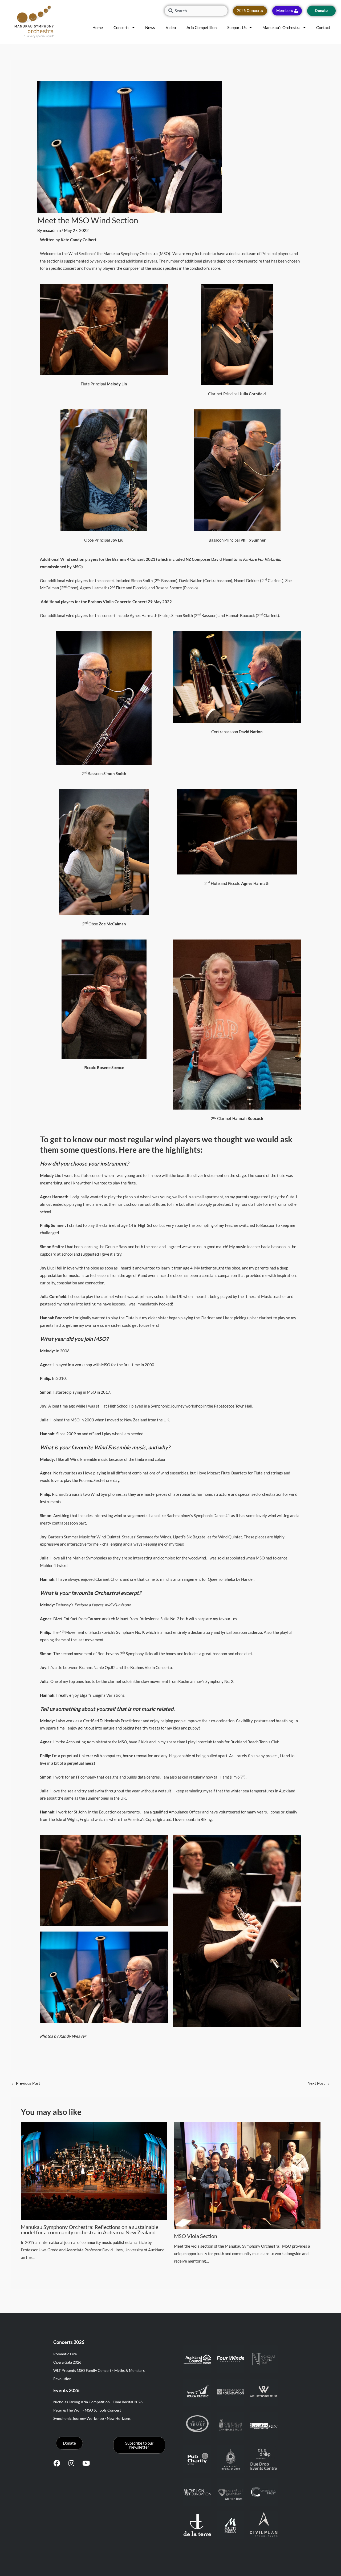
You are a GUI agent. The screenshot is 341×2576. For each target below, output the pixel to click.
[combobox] (196, 11)
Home (98, 27)
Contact (323, 27)
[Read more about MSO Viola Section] (247, 2175)
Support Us (237, 27)
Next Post (319, 2083)
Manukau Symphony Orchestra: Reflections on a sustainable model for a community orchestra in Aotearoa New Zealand (90, 2230)
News (150, 27)
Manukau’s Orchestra (281, 27)
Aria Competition (202, 27)
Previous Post (26, 2083)
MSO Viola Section (196, 2236)
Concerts (121, 27)
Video (171, 27)
